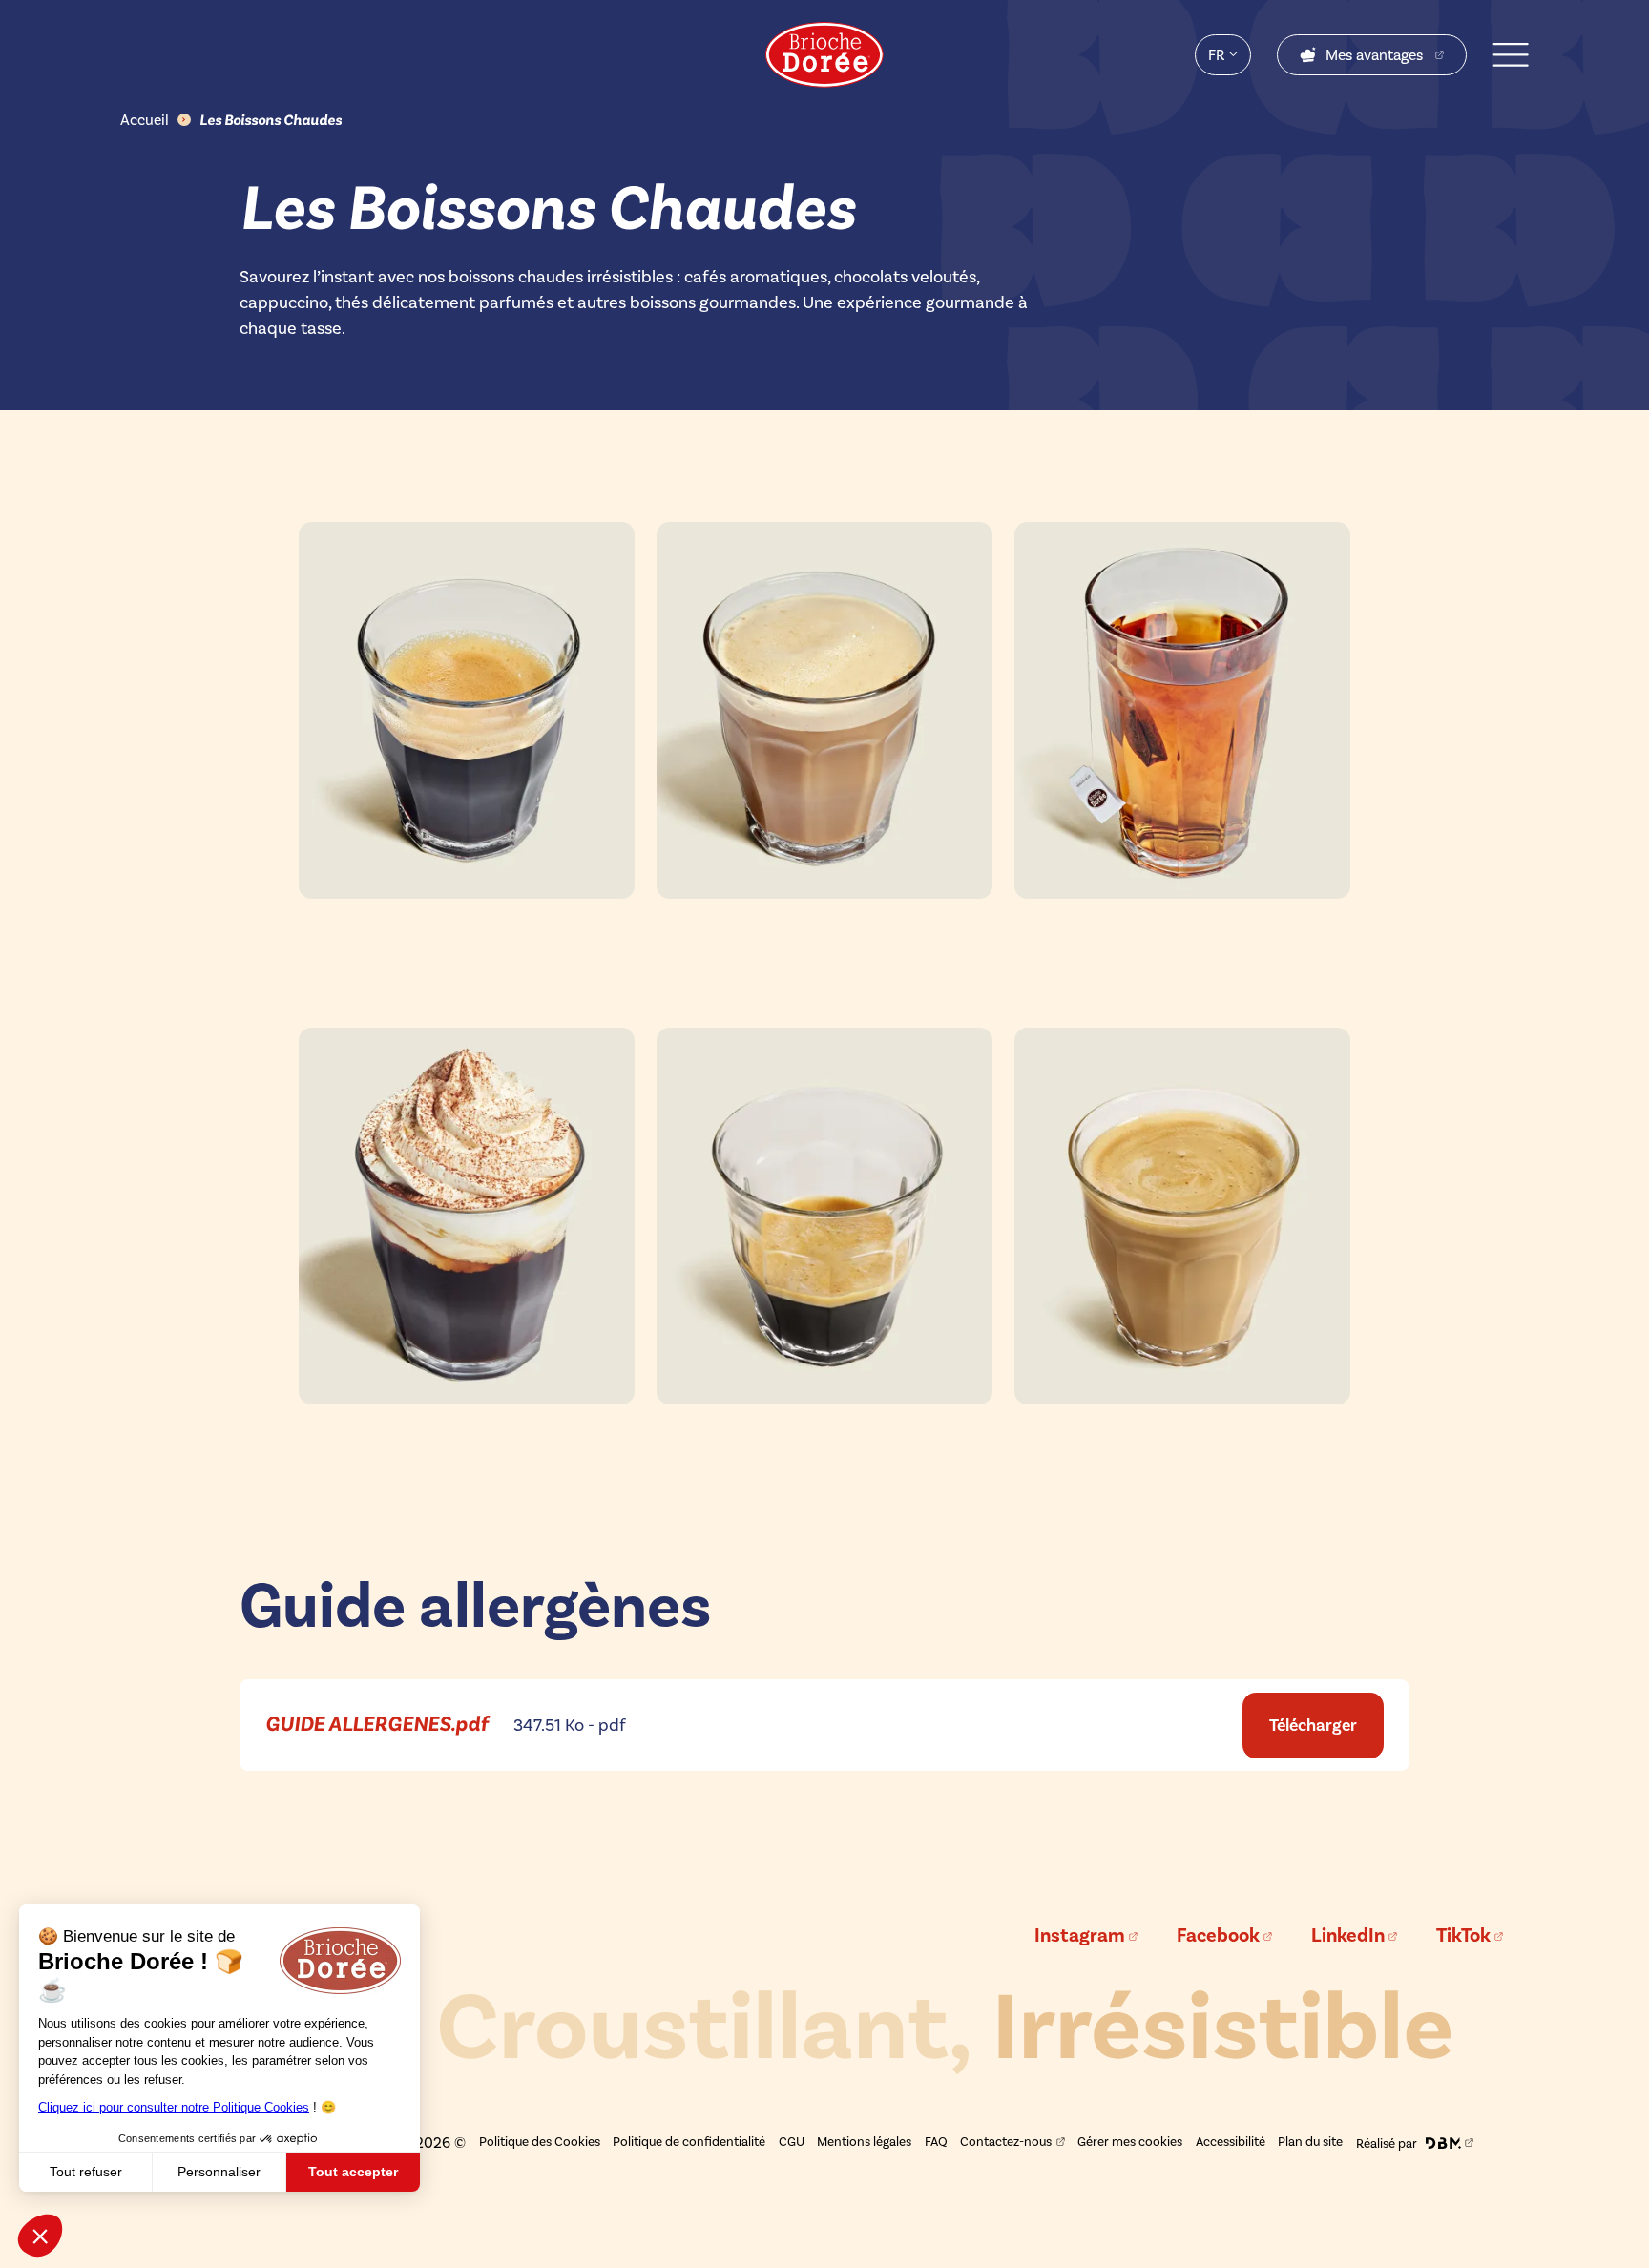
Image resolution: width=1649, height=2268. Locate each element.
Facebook (1218, 1936)
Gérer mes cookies (1130, 2141)
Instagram (1080, 1936)
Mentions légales (864, 2141)
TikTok (1463, 1936)
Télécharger (1313, 1725)
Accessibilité (1231, 2141)
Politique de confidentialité (689, 2141)
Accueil (145, 120)
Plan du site (1310, 2141)
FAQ (936, 2141)
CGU (792, 2141)
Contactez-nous (1006, 2141)
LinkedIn (1348, 1936)
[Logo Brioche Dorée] (824, 55)
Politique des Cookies (540, 2141)
